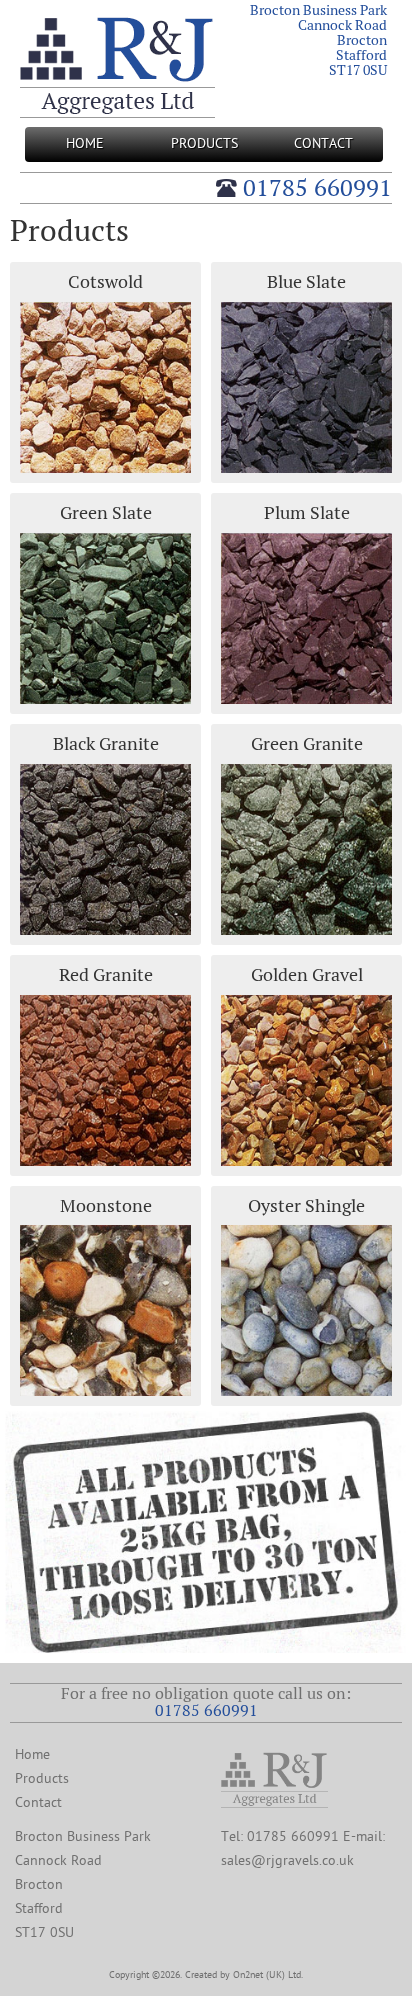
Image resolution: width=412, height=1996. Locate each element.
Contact (323, 143)
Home (85, 143)
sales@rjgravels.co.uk (287, 1860)
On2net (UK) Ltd (267, 1975)
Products (204, 143)
